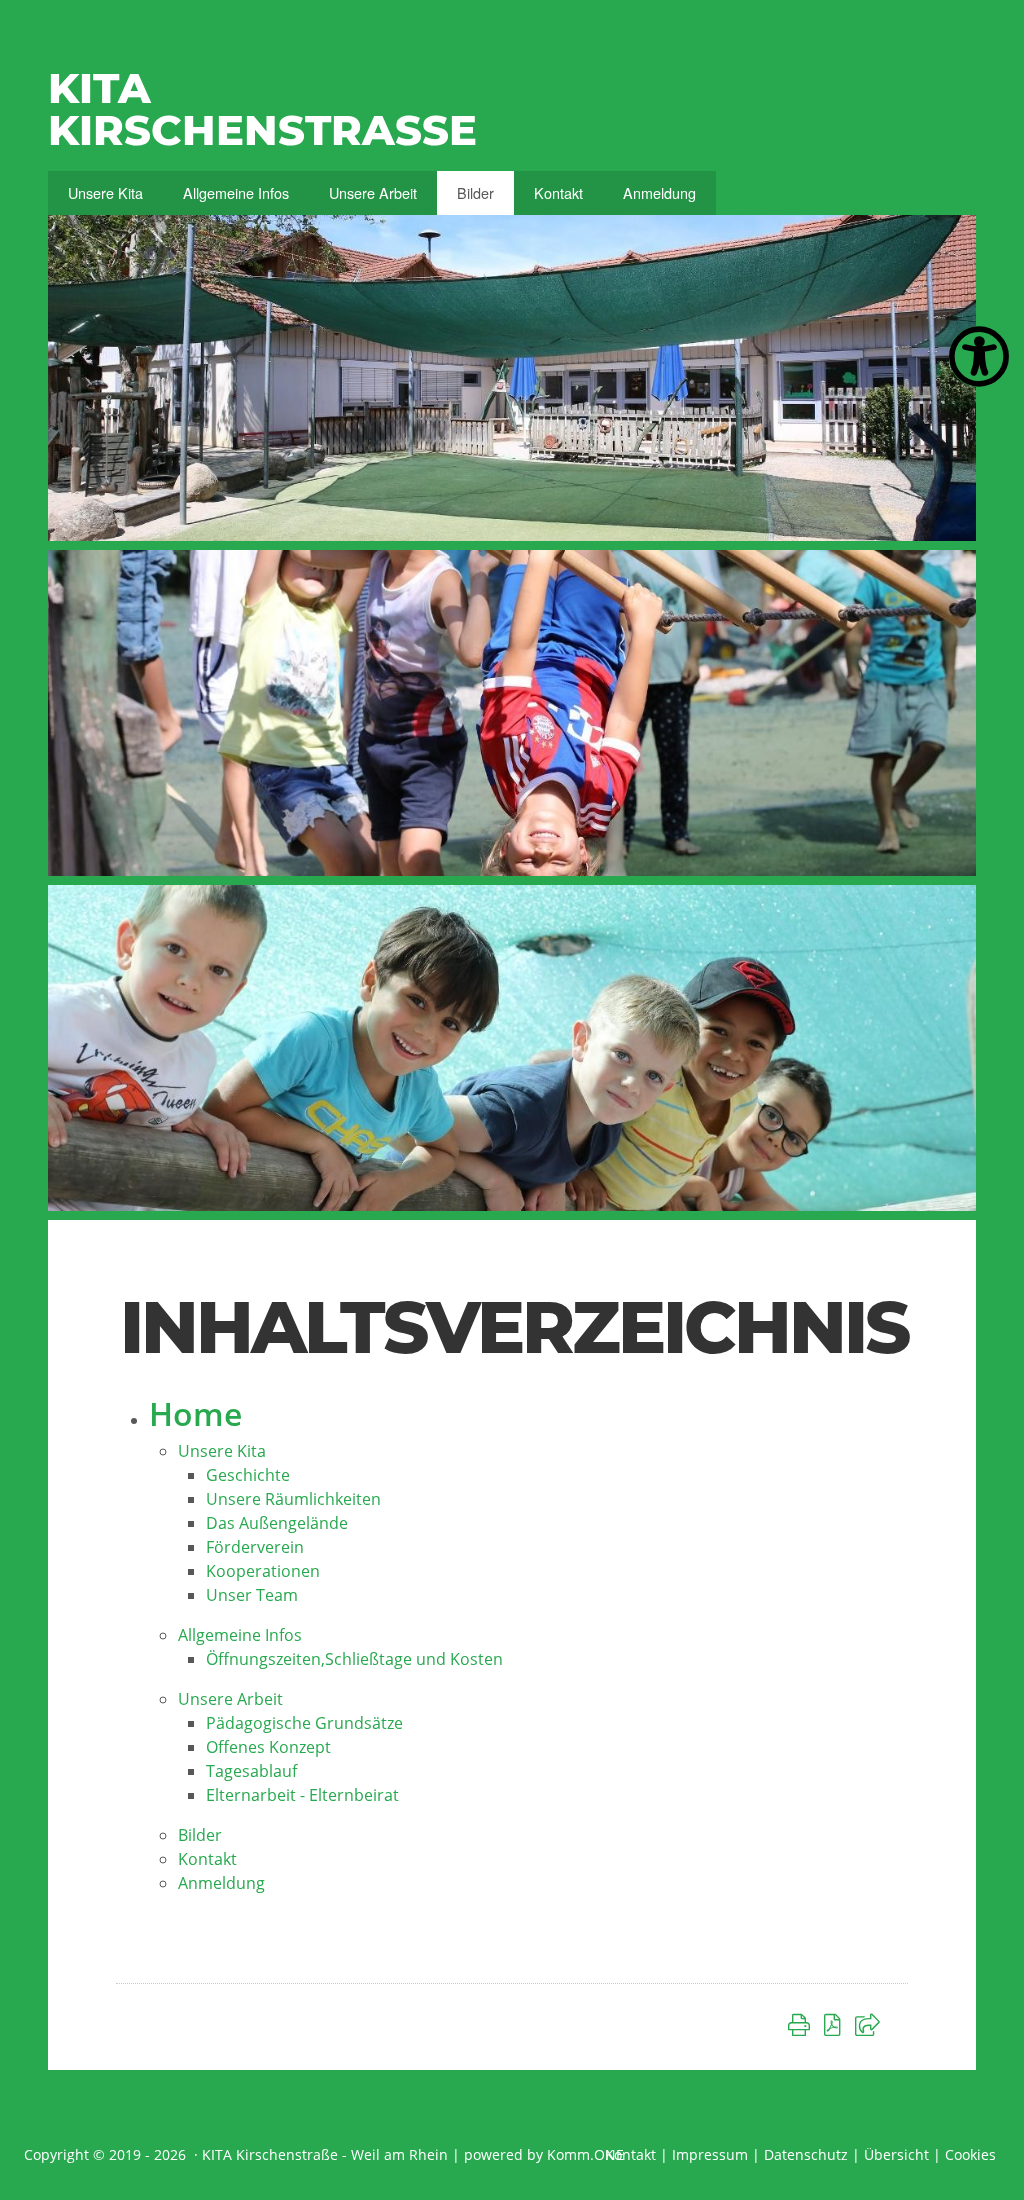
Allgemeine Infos (236, 192)
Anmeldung (659, 192)
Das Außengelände (277, 1523)
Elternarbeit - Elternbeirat (302, 1795)
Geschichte (248, 1475)
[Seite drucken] (803, 2024)
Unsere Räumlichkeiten (293, 1499)
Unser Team (252, 1595)
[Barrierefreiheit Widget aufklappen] (979, 357)
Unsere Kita (105, 192)
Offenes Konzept (268, 1747)
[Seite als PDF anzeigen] (836, 2024)
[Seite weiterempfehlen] (871, 2024)
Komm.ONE (585, 2154)
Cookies (970, 2154)
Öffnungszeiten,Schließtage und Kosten (354, 1659)
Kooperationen (263, 1571)
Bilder (475, 192)
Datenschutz (806, 2154)
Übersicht (896, 2154)
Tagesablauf (251, 1771)
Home (195, 1413)
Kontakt (558, 192)
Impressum (710, 2154)
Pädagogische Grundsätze (304, 1723)
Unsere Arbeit (373, 192)
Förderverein (255, 1547)
